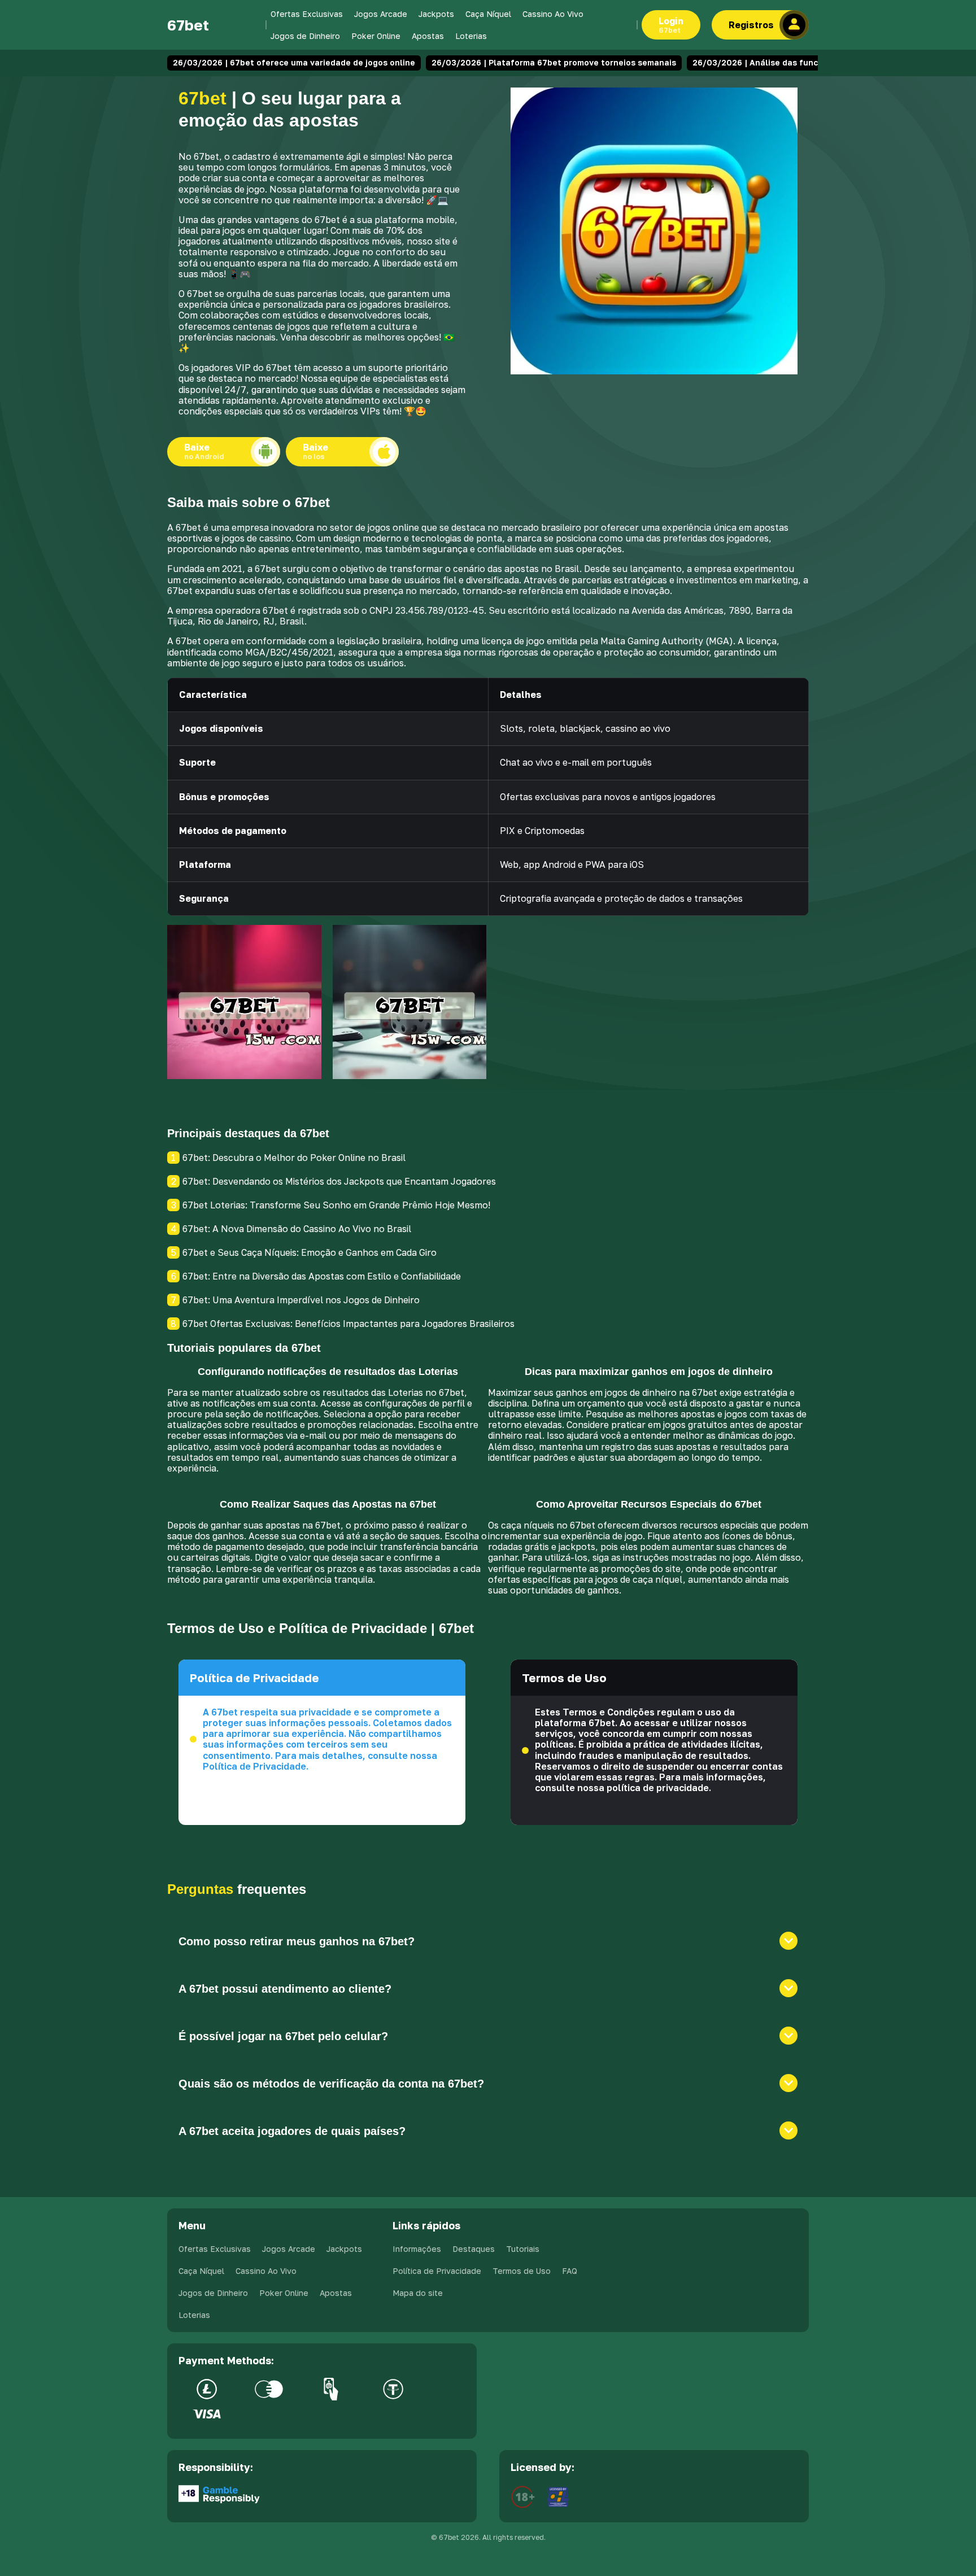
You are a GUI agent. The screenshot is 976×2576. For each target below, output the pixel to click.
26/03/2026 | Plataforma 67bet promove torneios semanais (554, 62)
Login (671, 25)
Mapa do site (418, 2293)
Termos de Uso (522, 2271)
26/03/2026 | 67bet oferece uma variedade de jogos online (294, 62)
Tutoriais (523, 2249)
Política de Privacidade (437, 2271)
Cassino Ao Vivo (553, 14)
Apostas (428, 36)
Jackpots (436, 14)
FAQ (570, 2271)
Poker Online (376, 36)
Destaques (474, 2249)
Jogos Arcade (381, 14)
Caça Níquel (488, 14)
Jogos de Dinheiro (305, 36)
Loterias (471, 36)
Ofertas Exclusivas (307, 14)
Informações (417, 2249)
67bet (188, 25)
